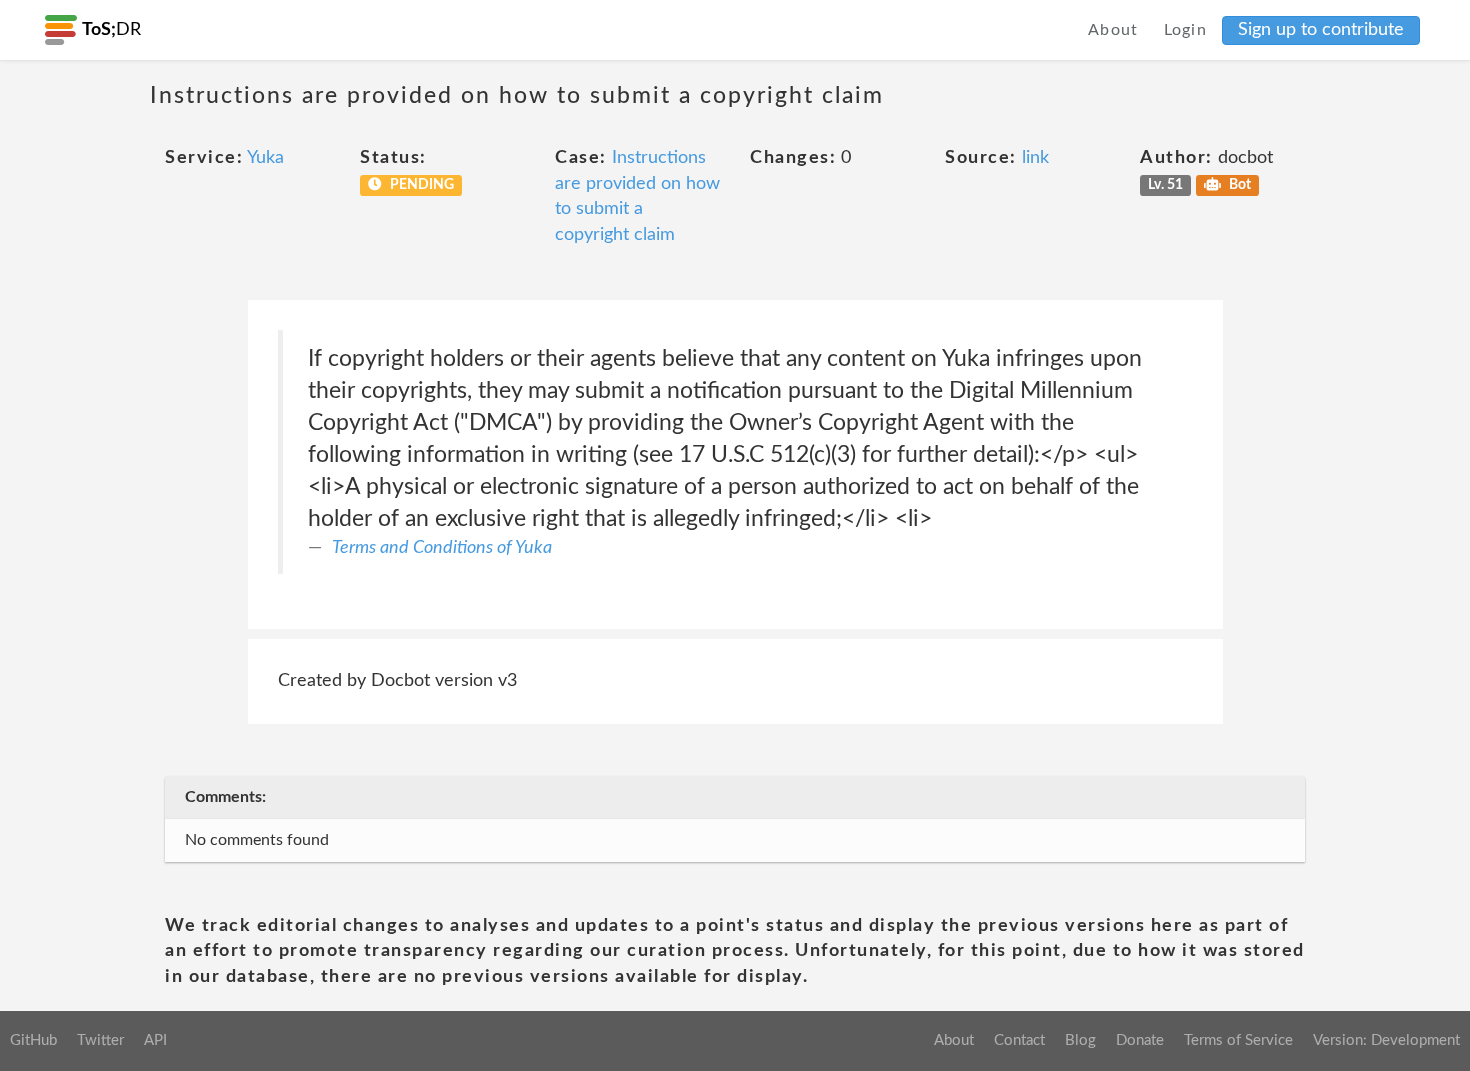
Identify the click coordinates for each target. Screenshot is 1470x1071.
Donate (1140, 1040)
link (1035, 158)
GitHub (33, 1040)
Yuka (265, 158)
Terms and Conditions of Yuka (442, 548)
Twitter (100, 1040)
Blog (1080, 1040)
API (155, 1040)
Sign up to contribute (1321, 30)
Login (1186, 30)
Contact (1019, 1040)
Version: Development (1386, 1040)
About (1113, 30)
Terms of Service (1238, 1040)
